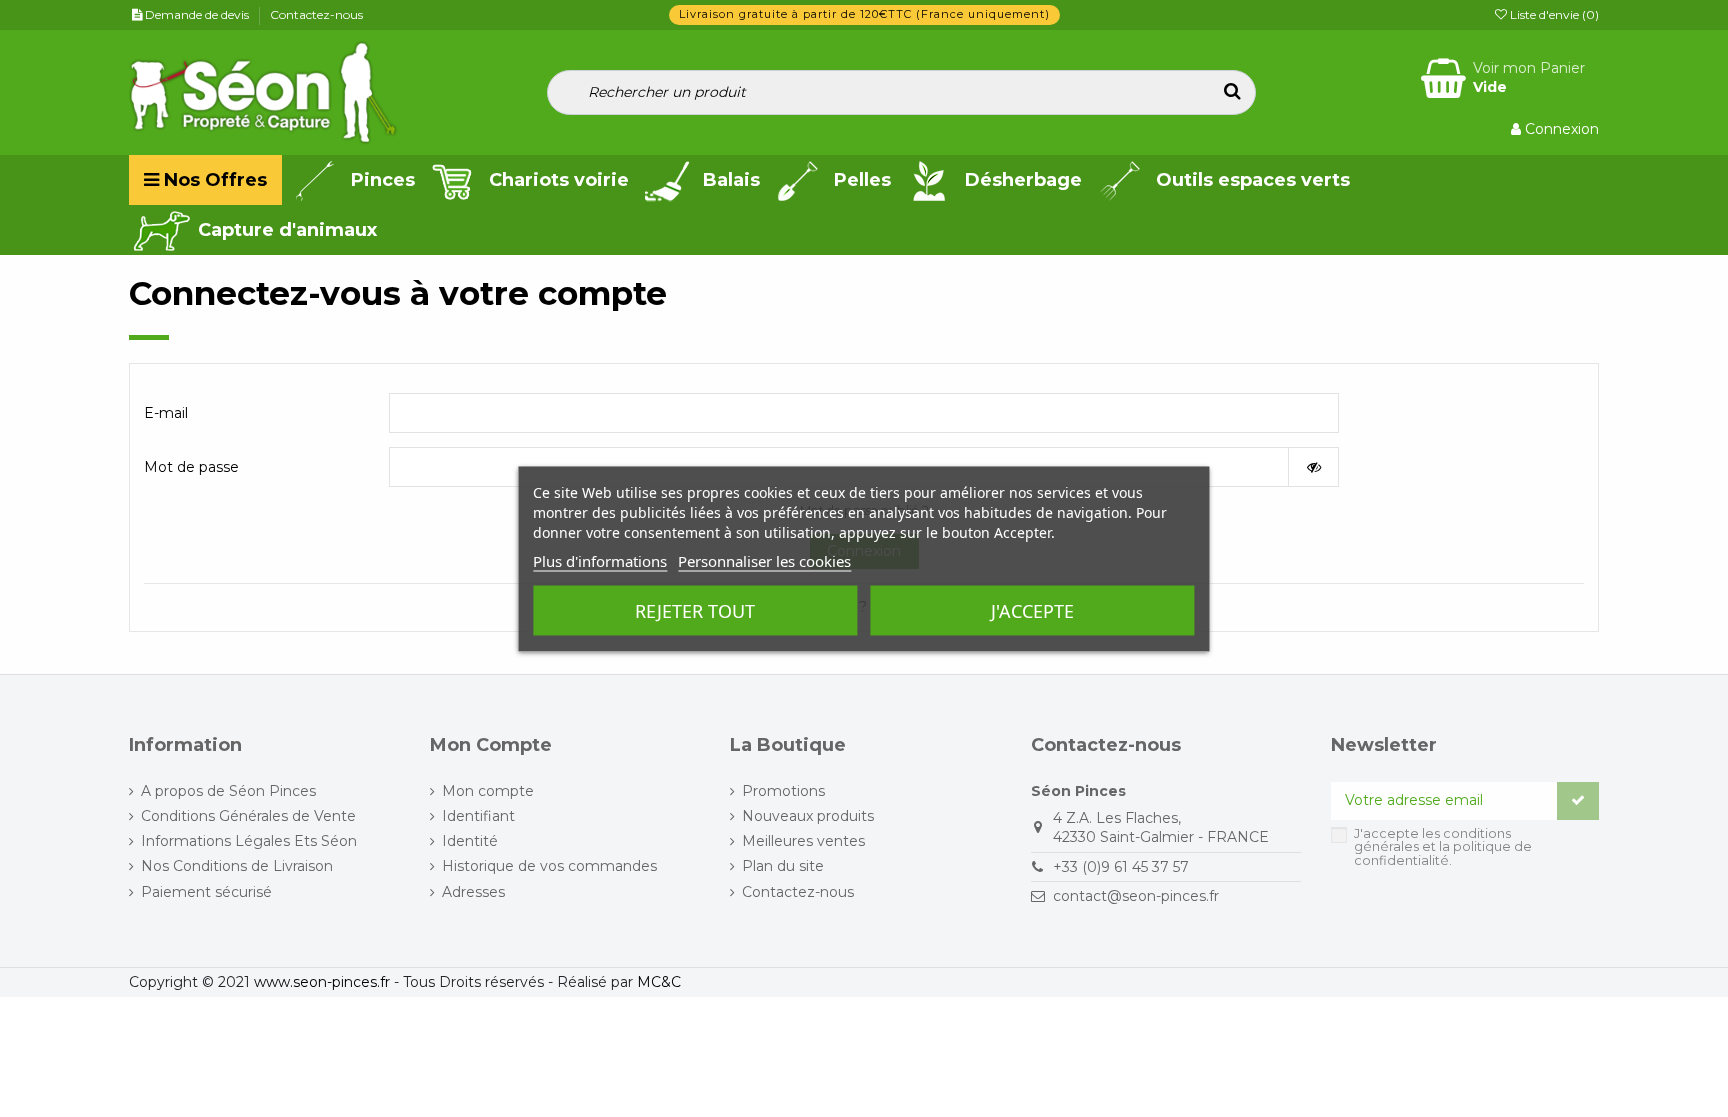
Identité (470, 841)
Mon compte (488, 791)
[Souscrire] (1578, 801)
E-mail (166, 413)
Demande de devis (198, 14)
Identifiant (478, 816)
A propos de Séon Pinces (228, 791)
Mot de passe (191, 467)
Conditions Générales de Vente (248, 816)
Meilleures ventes (803, 841)
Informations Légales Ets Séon (249, 841)
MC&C (659, 982)
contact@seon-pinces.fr (1136, 896)
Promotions (783, 791)
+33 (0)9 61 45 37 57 (1121, 867)
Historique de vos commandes (549, 866)
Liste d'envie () (1553, 14)
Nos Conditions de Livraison (237, 866)
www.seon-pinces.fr (322, 982)
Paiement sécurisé (206, 892)
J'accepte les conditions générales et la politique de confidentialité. (1443, 847)
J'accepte (1032, 610)
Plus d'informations (600, 560)
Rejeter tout (695, 610)
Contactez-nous (316, 14)
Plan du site (783, 866)
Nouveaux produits (808, 816)
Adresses (473, 892)
